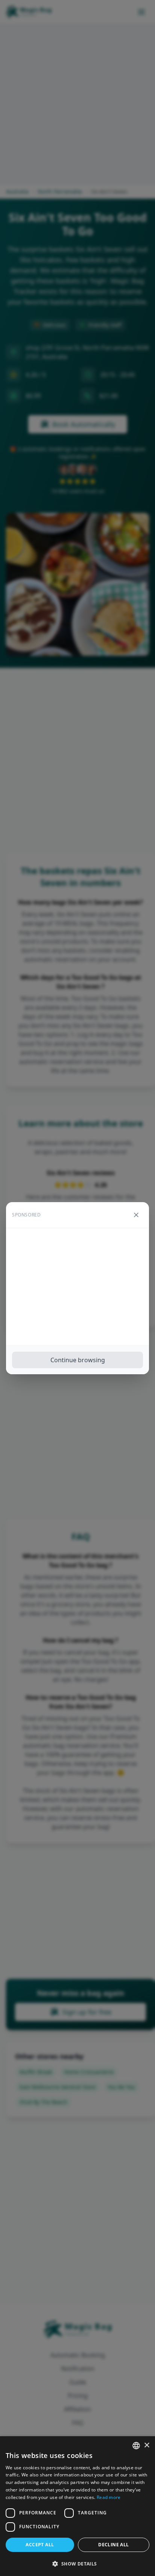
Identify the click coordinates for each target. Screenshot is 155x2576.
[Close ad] (136, 1215)
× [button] (147, 2445)
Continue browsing (78, 1360)
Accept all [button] (40, 2545)
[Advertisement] (77, 1287)
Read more (109, 2497)
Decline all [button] (113, 2545)
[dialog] (77, 2506)
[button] (77, 2564)
